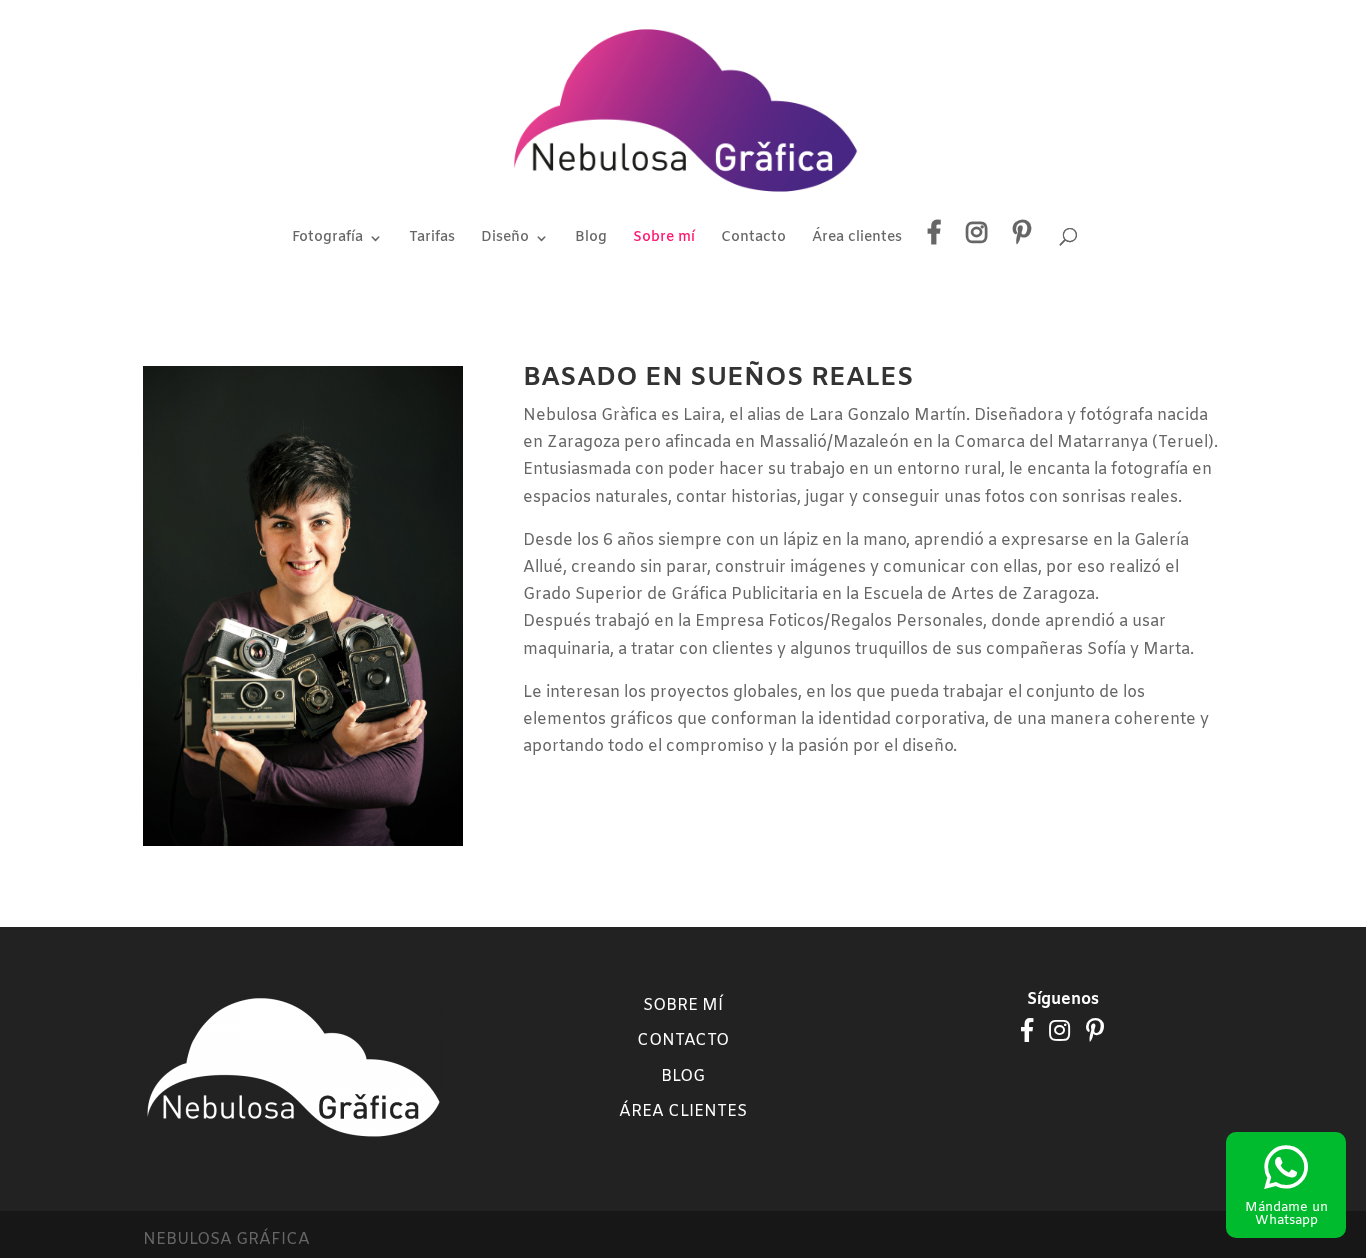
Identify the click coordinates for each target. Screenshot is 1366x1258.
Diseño (505, 239)
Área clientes (857, 239)
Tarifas (432, 239)
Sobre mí (664, 239)
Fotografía (327, 239)
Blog (591, 239)
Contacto (753, 239)
